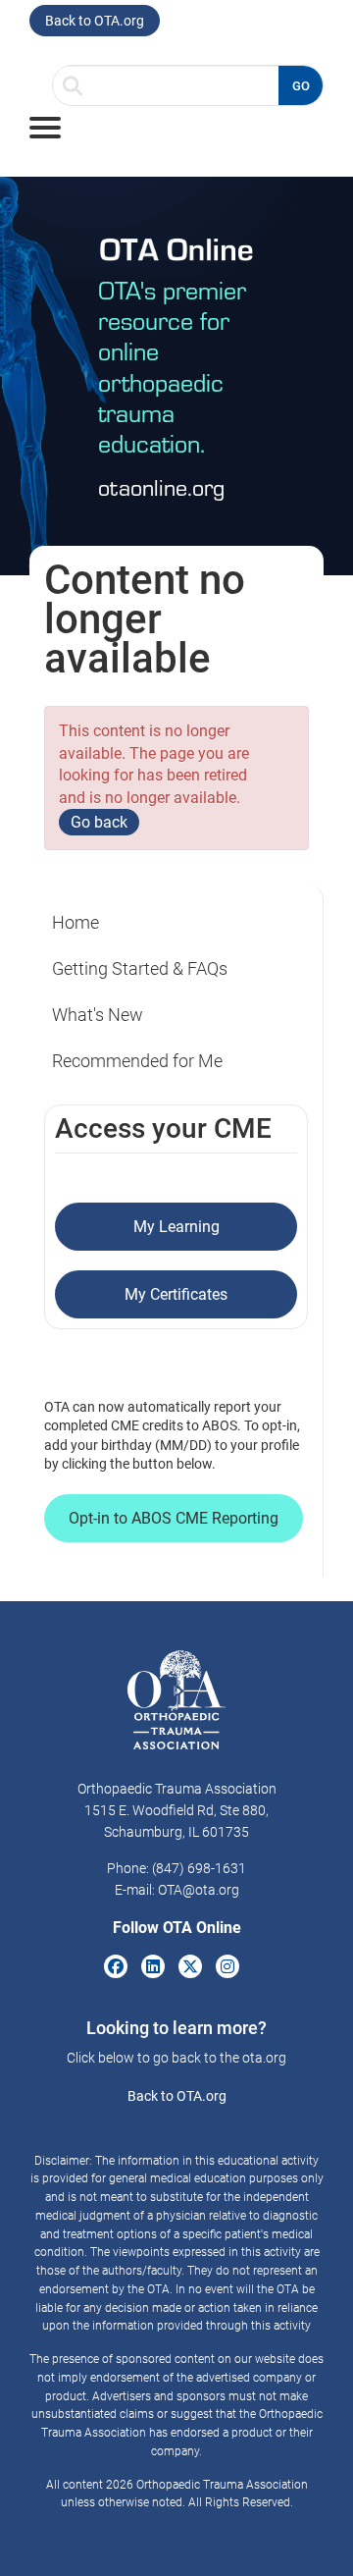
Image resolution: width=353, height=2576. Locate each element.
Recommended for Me (137, 1061)
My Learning (176, 1227)
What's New (98, 1015)
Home (76, 922)
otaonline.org (161, 486)
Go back (99, 822)
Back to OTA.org (95, 21)
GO (301, 86)
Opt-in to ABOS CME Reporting (174, 1518)
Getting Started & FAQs (140, 968)
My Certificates (176, 1294)
